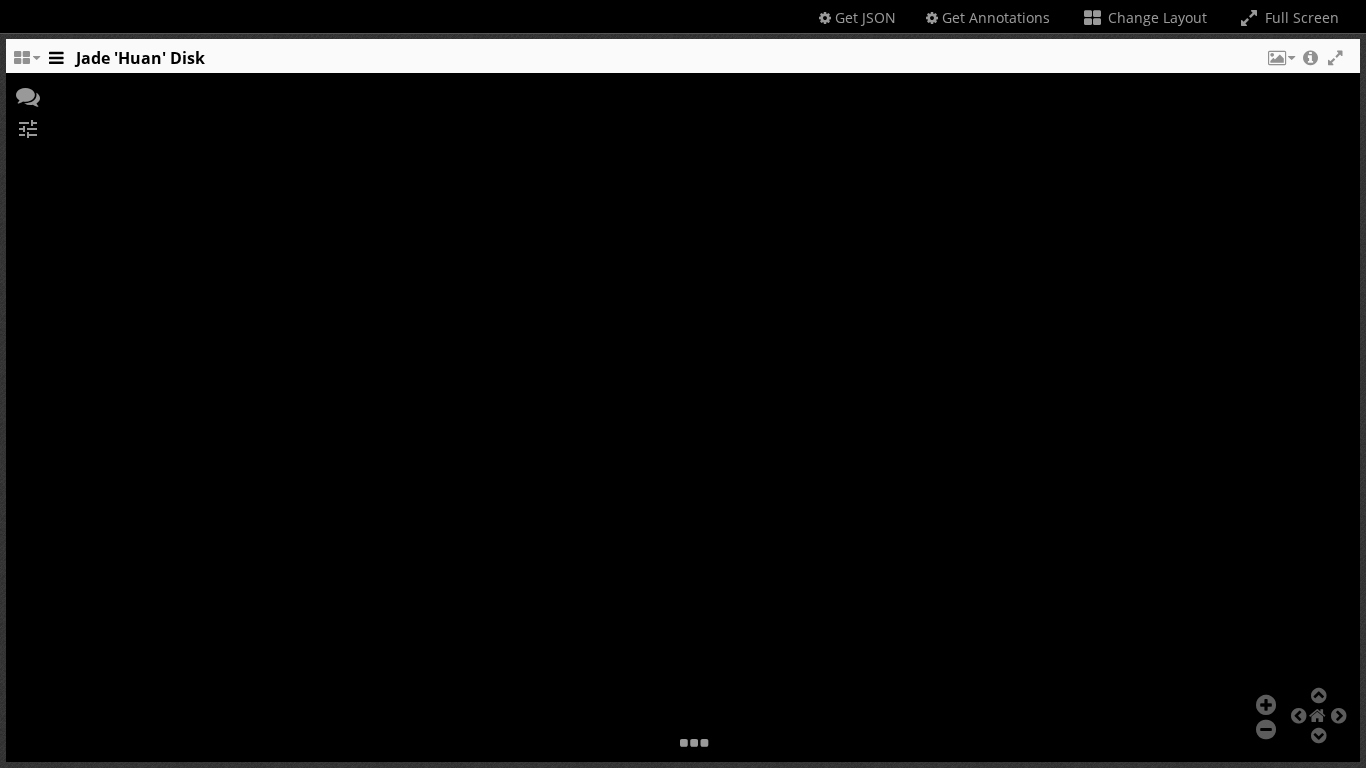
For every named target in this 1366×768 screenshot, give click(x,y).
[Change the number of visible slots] (26, 63)
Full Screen (1300, 17)
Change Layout (1155, 17)
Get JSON (863, 17)
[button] (1280, 63)
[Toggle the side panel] (56, 63)
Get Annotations (994, 17)
